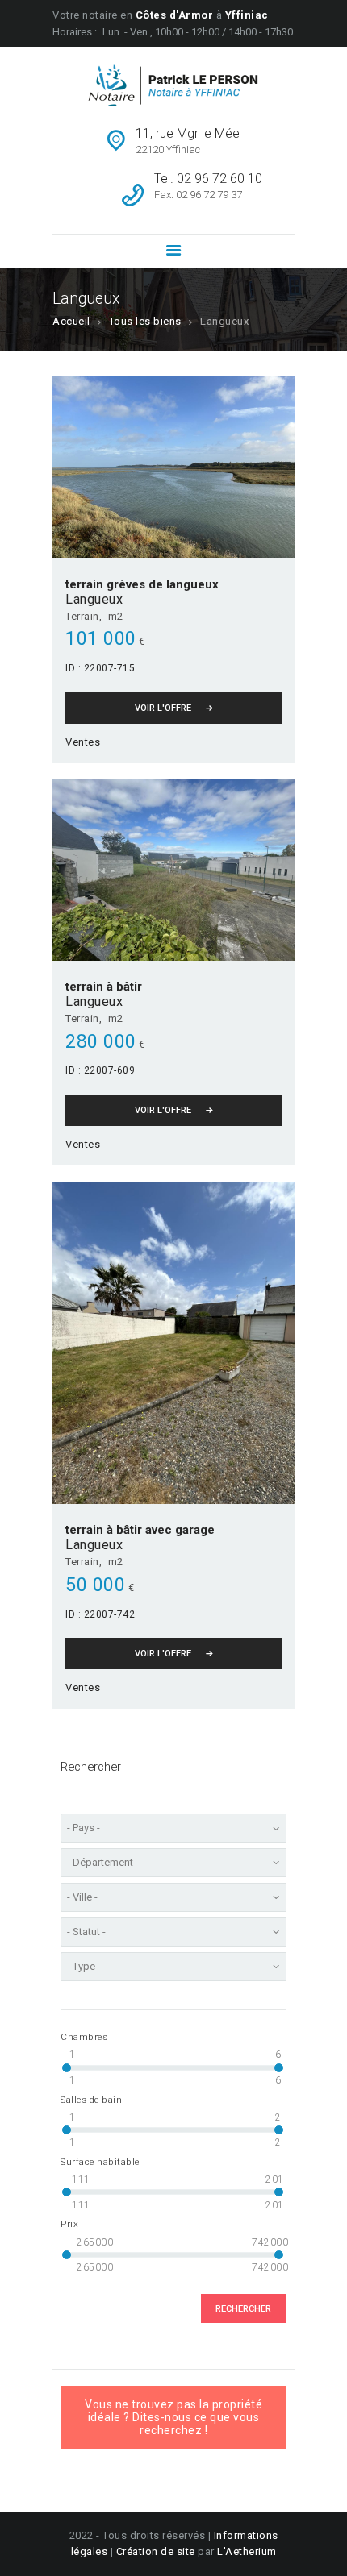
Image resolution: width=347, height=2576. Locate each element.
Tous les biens (145, 321)
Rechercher (243, 2309)
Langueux (94, 599)
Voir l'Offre (163, 708)
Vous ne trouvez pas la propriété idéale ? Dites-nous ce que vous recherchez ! (173, 2417)
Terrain (82, 616)
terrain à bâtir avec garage (140, 1530)
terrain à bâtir (104, 987)
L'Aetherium (247, 2551)
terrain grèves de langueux (142, 584)
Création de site (156, 2551)
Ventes (83, 742)
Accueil (71, 321)
